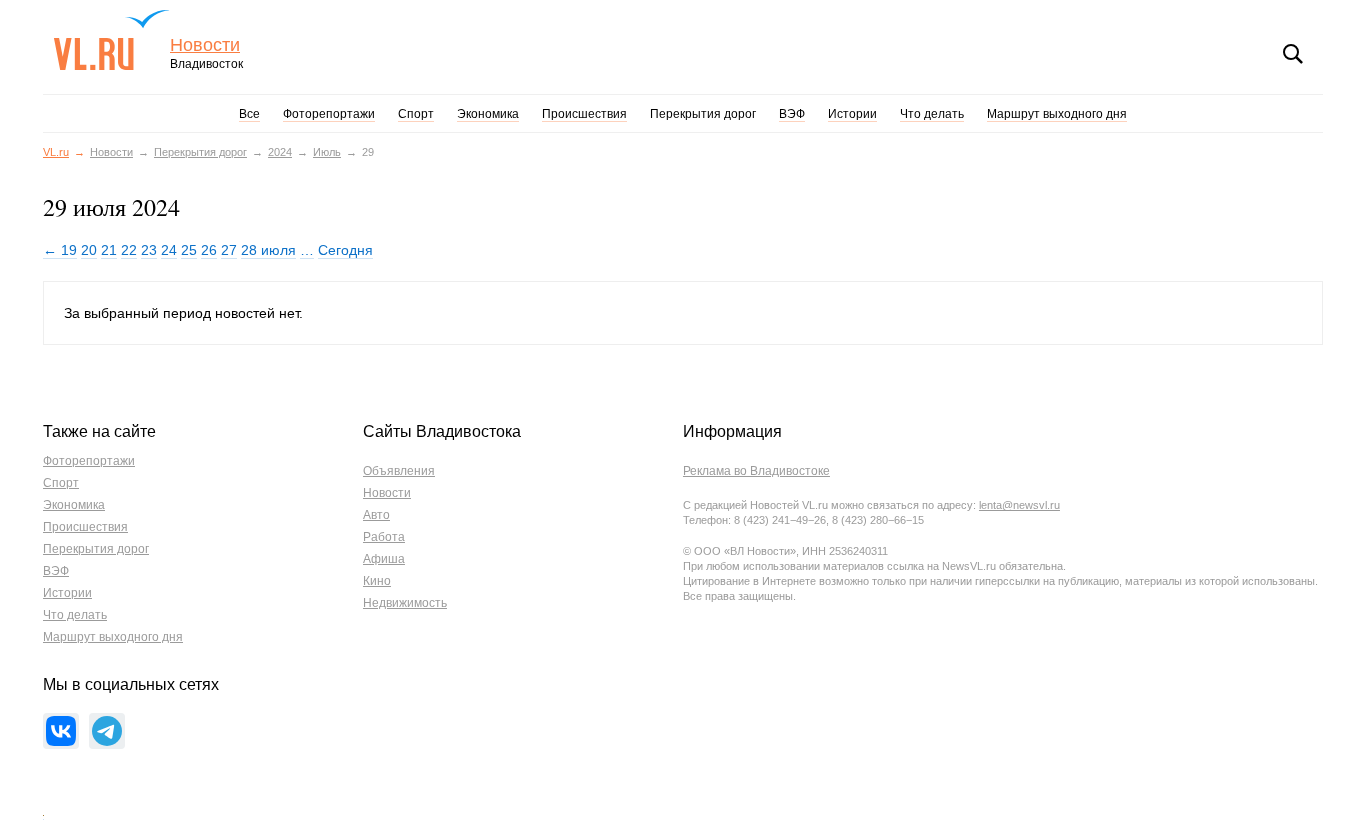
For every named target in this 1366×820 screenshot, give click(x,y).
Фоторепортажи (329, 114)
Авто (376, 515)
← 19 (60, 250)
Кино (377, 581)
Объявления (399, 471)
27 (229, 250)
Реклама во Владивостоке (756, 471)
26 (209, 250)
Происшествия (584, 114)
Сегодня (345, 250)
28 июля (268, 250)
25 (189, 250)
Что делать (932, 114)
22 (129, 250)
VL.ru (111, 40)
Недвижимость (405, 603)
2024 (280, 152)
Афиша (384, 559)
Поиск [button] (1293, 54)
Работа (384, 537)
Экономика (488, 114)
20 (89, 250)
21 (109, 250)
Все (249, 114)
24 (169, 250)
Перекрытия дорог (703, 114)
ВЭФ (792, 114)
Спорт (416, 114)
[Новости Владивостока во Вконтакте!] (61, 731)
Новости (205, 45)
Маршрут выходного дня (1057, 114)
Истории (852, 114)
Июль (327, 152)
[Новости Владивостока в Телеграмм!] (107, 731)
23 (149, 250)
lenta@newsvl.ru (1019, 505)
